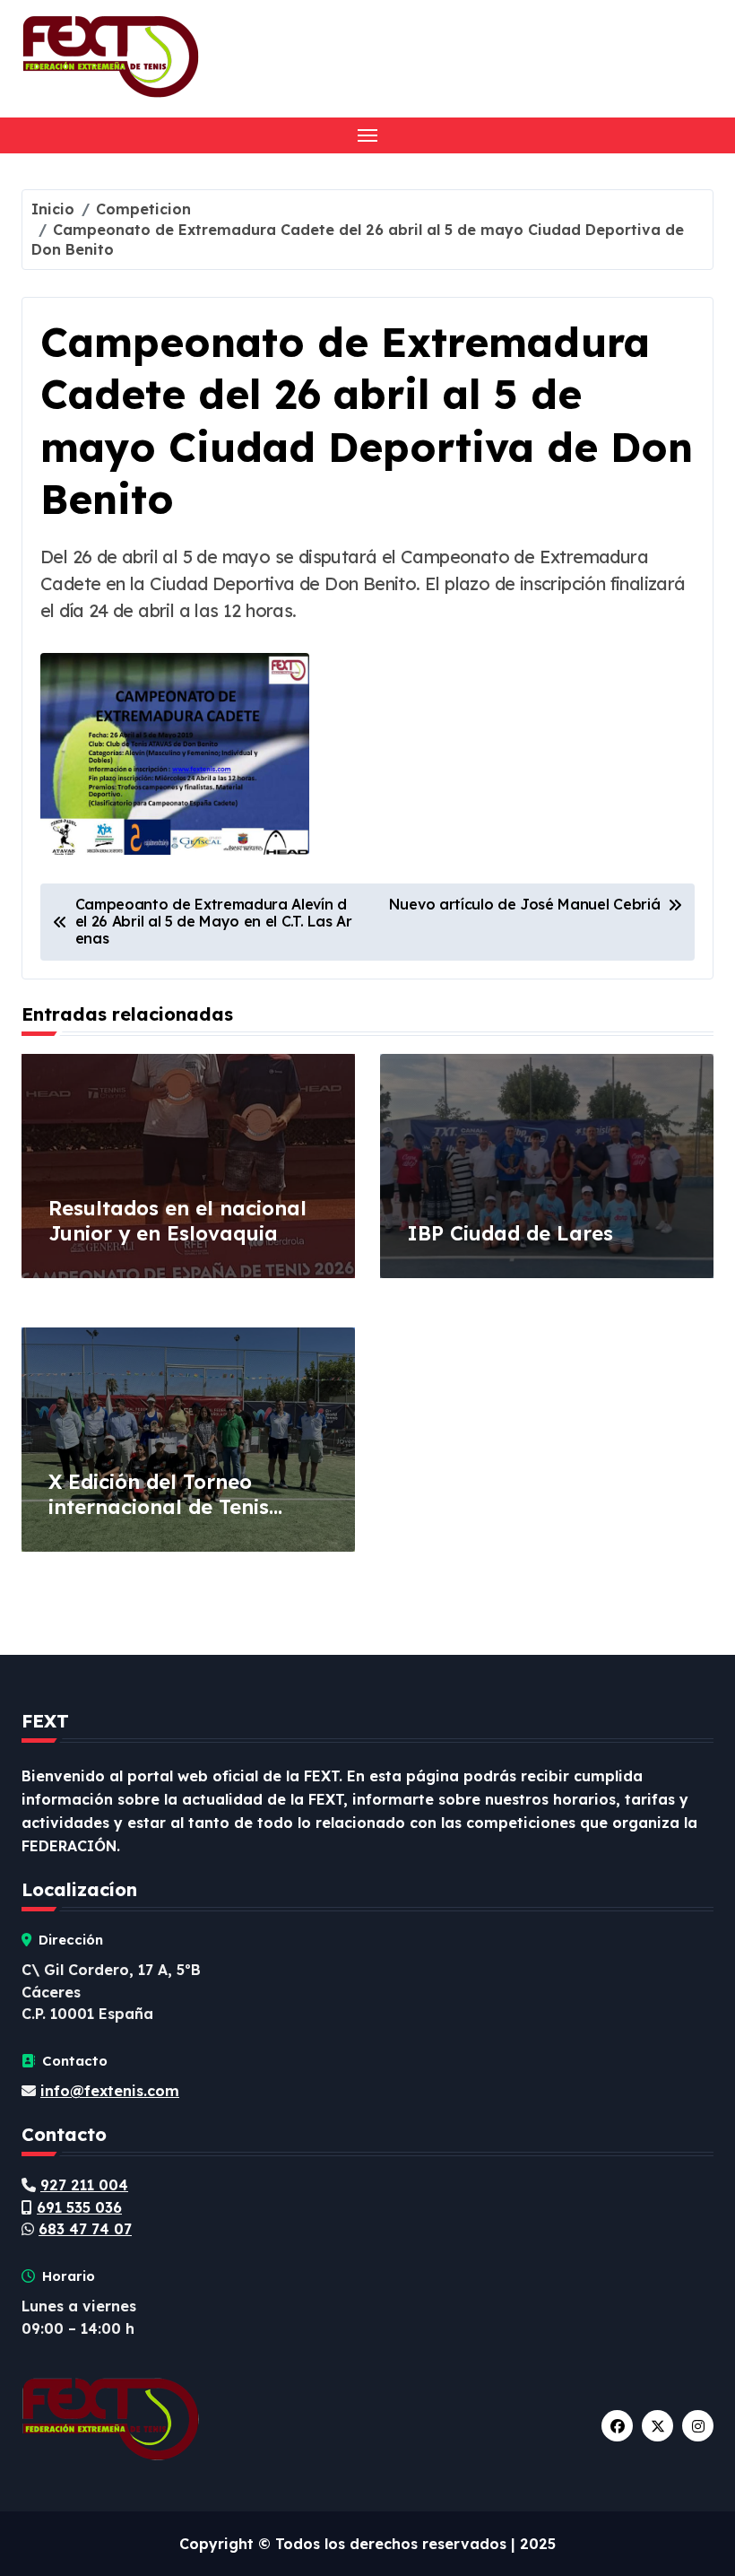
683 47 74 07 (85, 2229)
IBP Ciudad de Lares (510, 1233)
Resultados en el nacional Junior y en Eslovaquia (177, 1221)
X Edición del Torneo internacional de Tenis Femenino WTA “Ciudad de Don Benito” (181, 1520)
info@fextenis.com (110, 2091)
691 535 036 (79, 2207)
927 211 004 (84, 2185)
